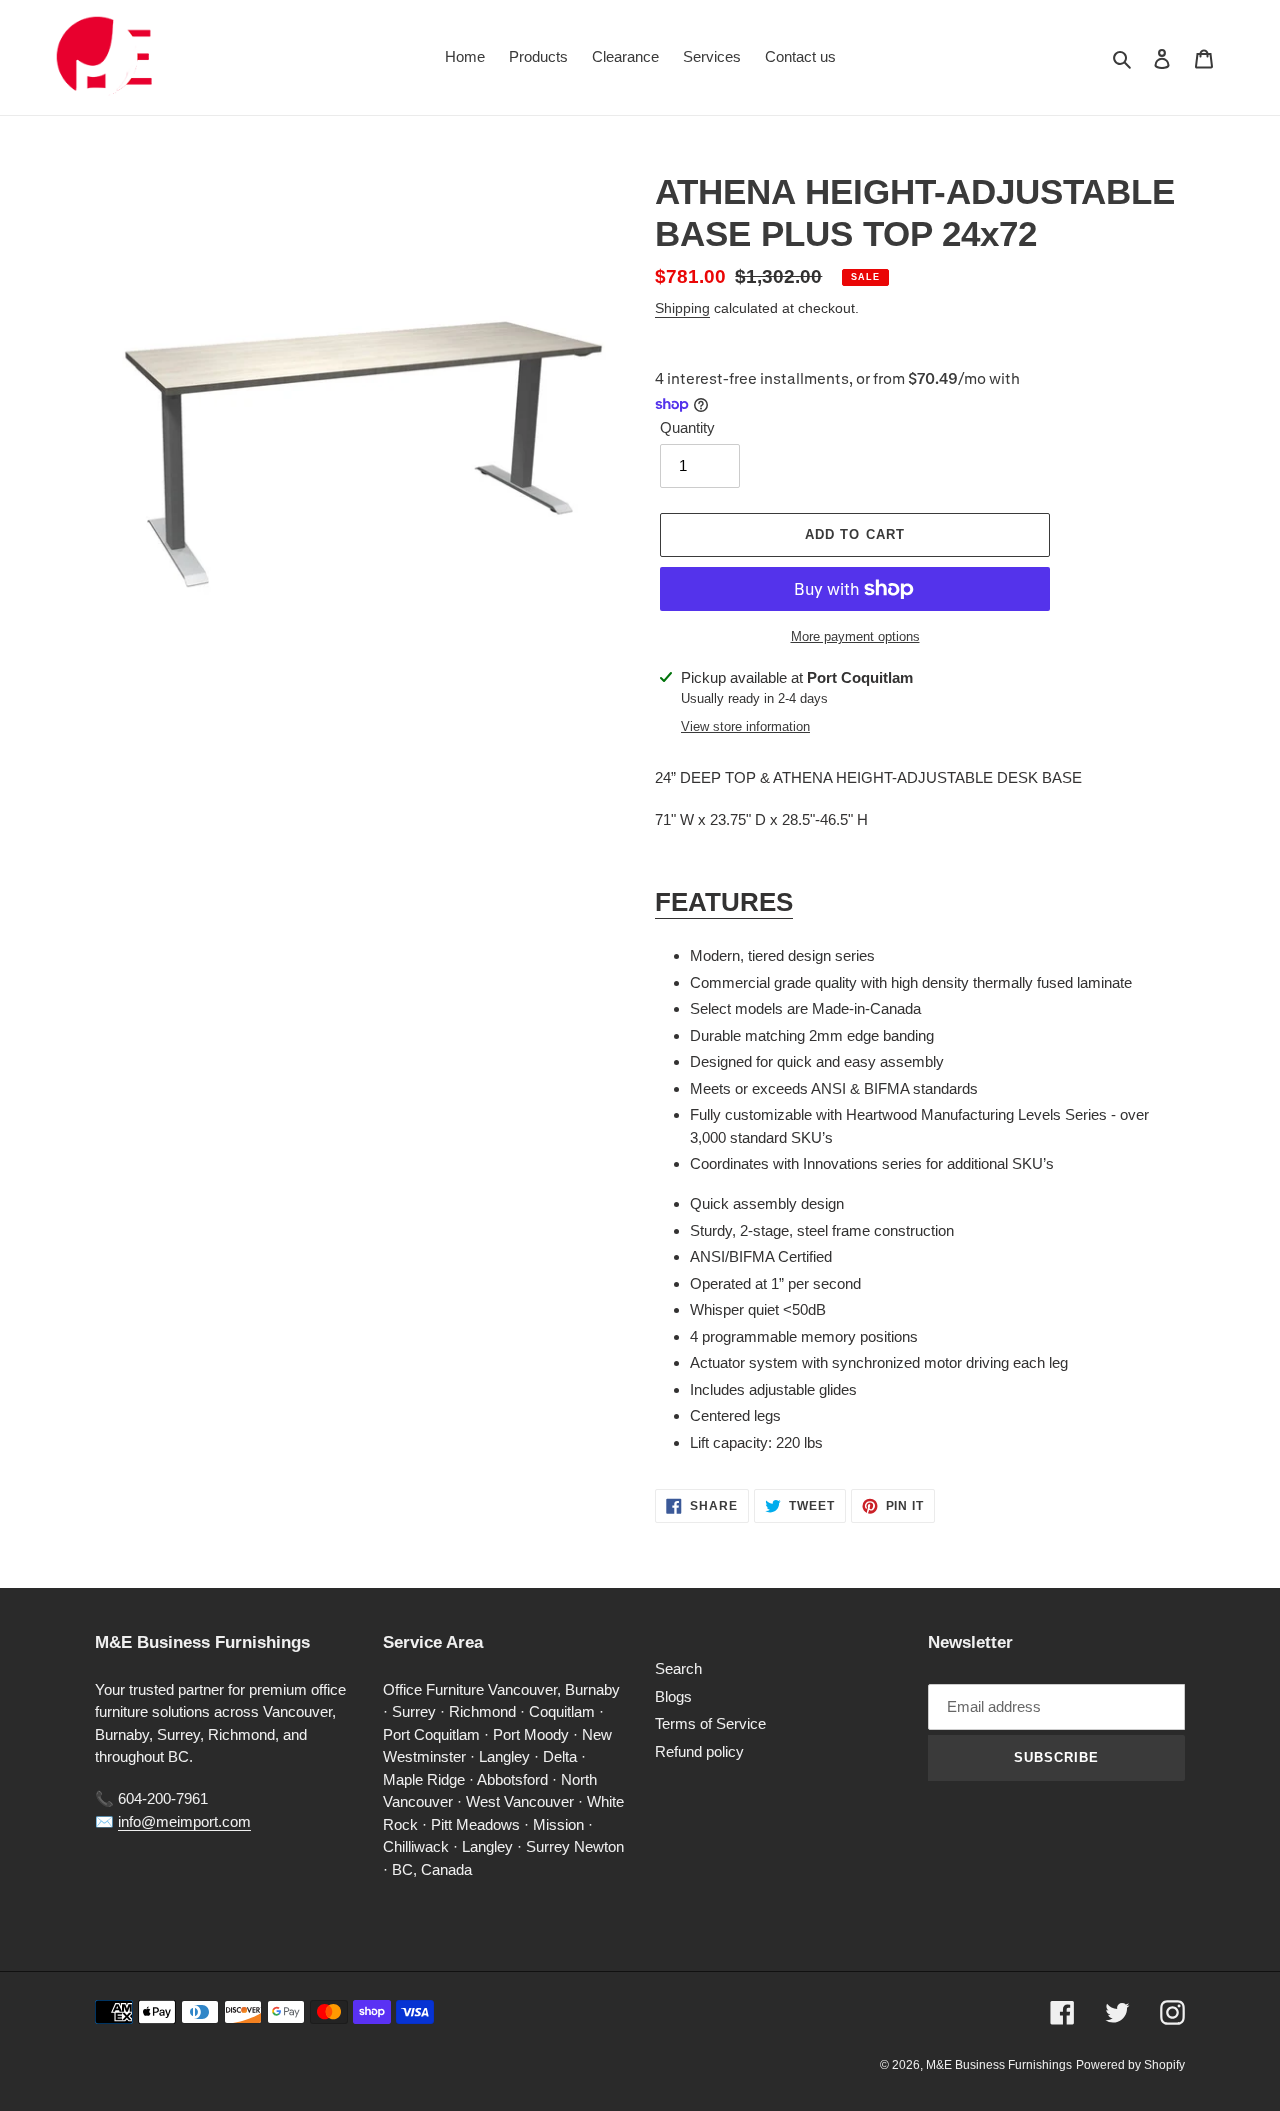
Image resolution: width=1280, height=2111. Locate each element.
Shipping (682, 308)
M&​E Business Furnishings (999, 2065)
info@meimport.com (184, 1821)
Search (678, 1668)
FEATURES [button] (724, 902)
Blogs (673, 1696)
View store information (745, 726)
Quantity (687, 427)
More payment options (855, 636)
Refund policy (699, 1751)
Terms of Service (710, 1723)
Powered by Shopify (1130, 2065)
